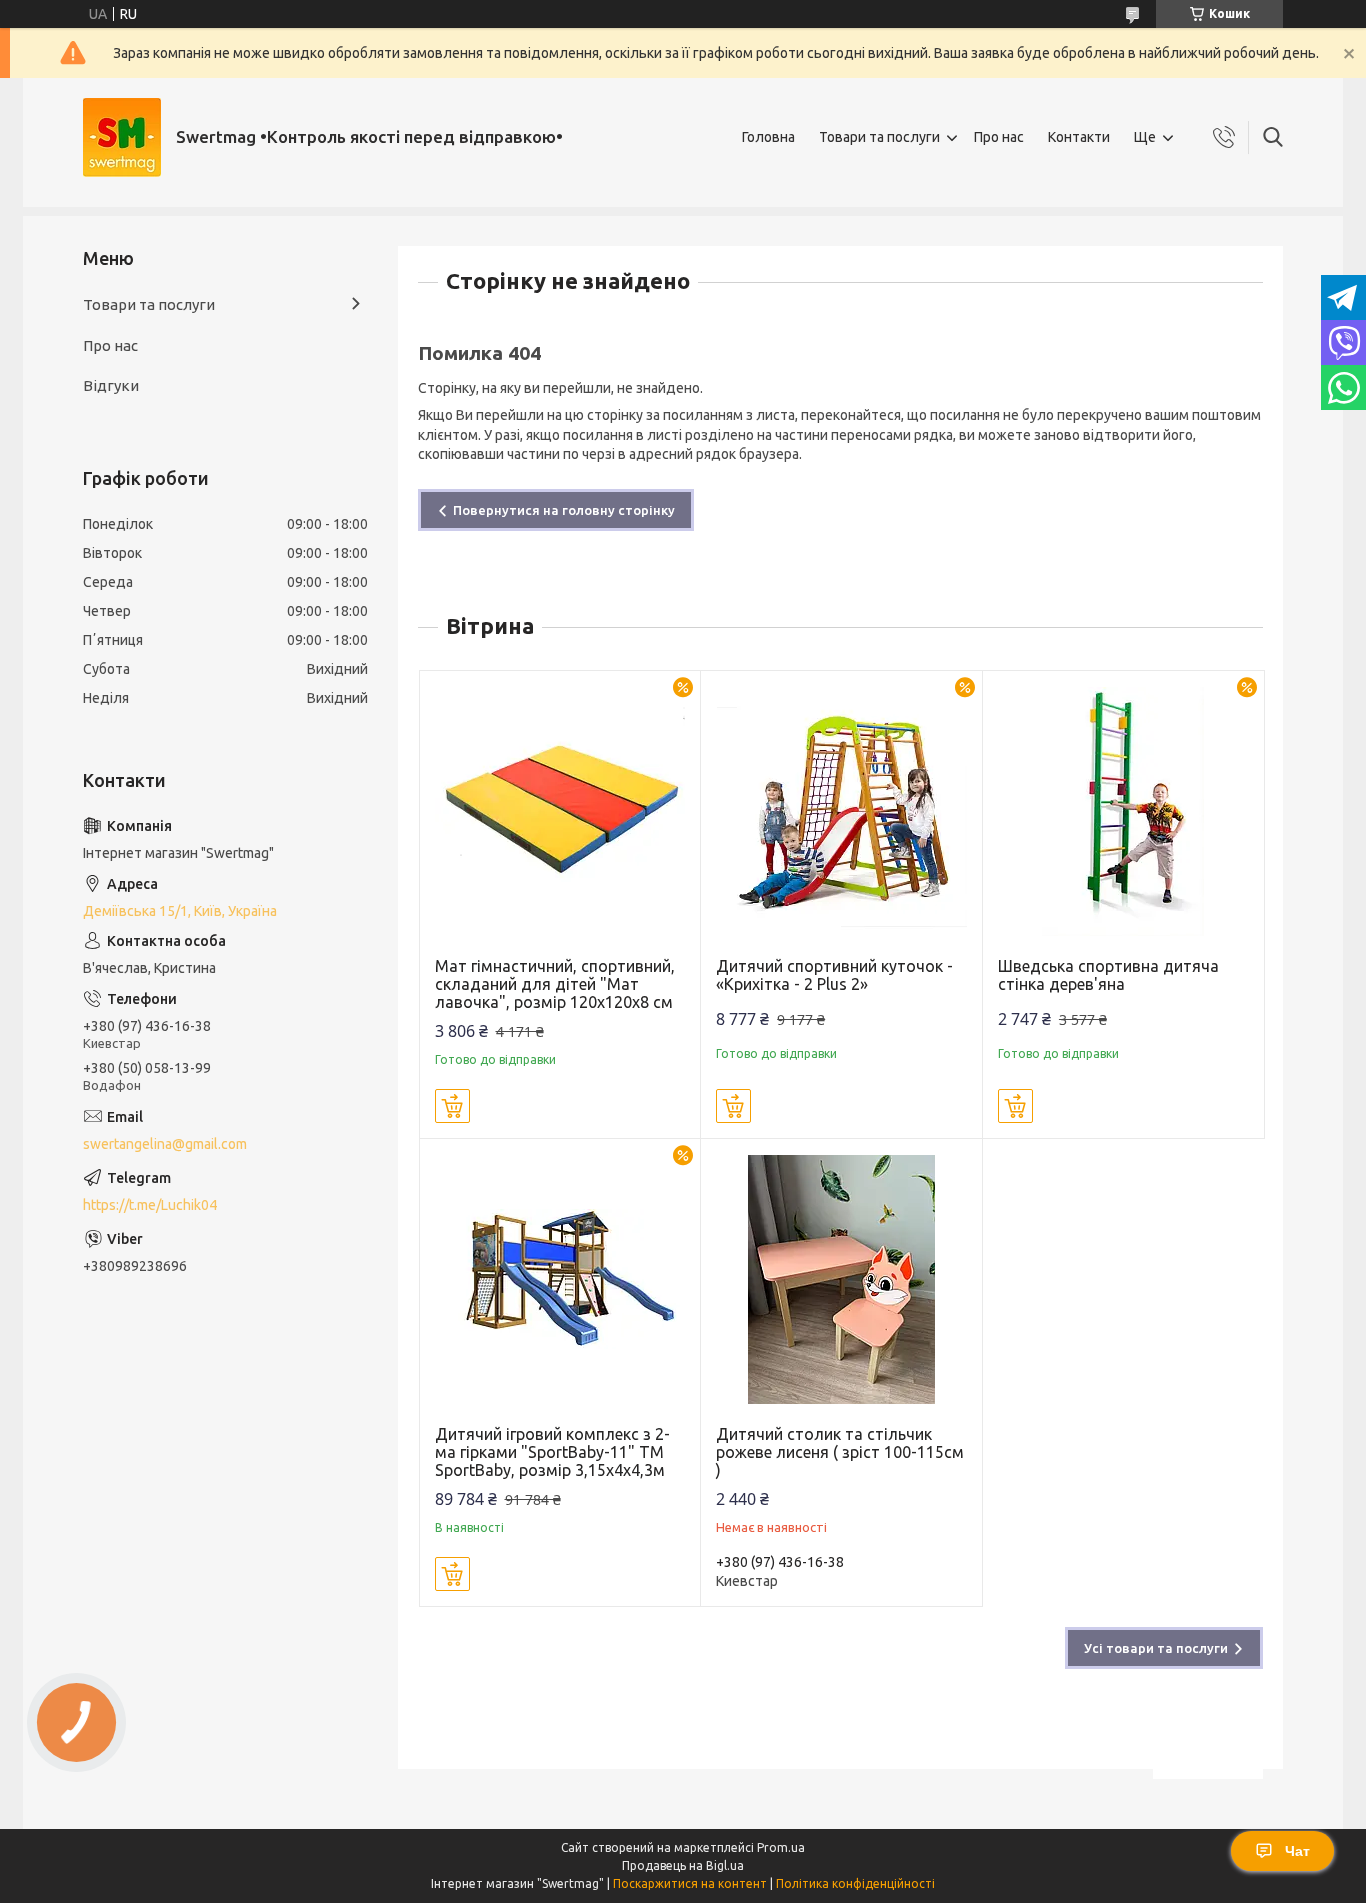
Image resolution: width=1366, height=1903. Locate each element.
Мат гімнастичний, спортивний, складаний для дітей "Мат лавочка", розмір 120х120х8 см (555, 984)
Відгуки (111, 385)
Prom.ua (781, 1847)
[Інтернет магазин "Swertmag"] (122, 137)
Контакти (1079, 137)
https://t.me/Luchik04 (150, 1205)
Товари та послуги (879, 137)
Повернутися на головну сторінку (564, 510)
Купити (452, 1106)
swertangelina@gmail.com (165, 1144)
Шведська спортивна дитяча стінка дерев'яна (1108, 975)
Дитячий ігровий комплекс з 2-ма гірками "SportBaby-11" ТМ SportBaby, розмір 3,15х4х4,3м (552, 1452)
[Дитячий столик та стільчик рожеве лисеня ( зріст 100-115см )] (841, 1279)
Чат (1297, 1851)
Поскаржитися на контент (690, 1883)
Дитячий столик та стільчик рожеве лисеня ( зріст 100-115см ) (840, 1452)
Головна (768, 137)
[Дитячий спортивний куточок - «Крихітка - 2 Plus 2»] (841, 811)
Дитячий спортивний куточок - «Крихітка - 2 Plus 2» (834, 975)
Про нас (999, 137)
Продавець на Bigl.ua (683, 1865)
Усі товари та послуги (1156, 1648)
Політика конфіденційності (855, 1883)
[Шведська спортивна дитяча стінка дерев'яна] (1123, 811)
